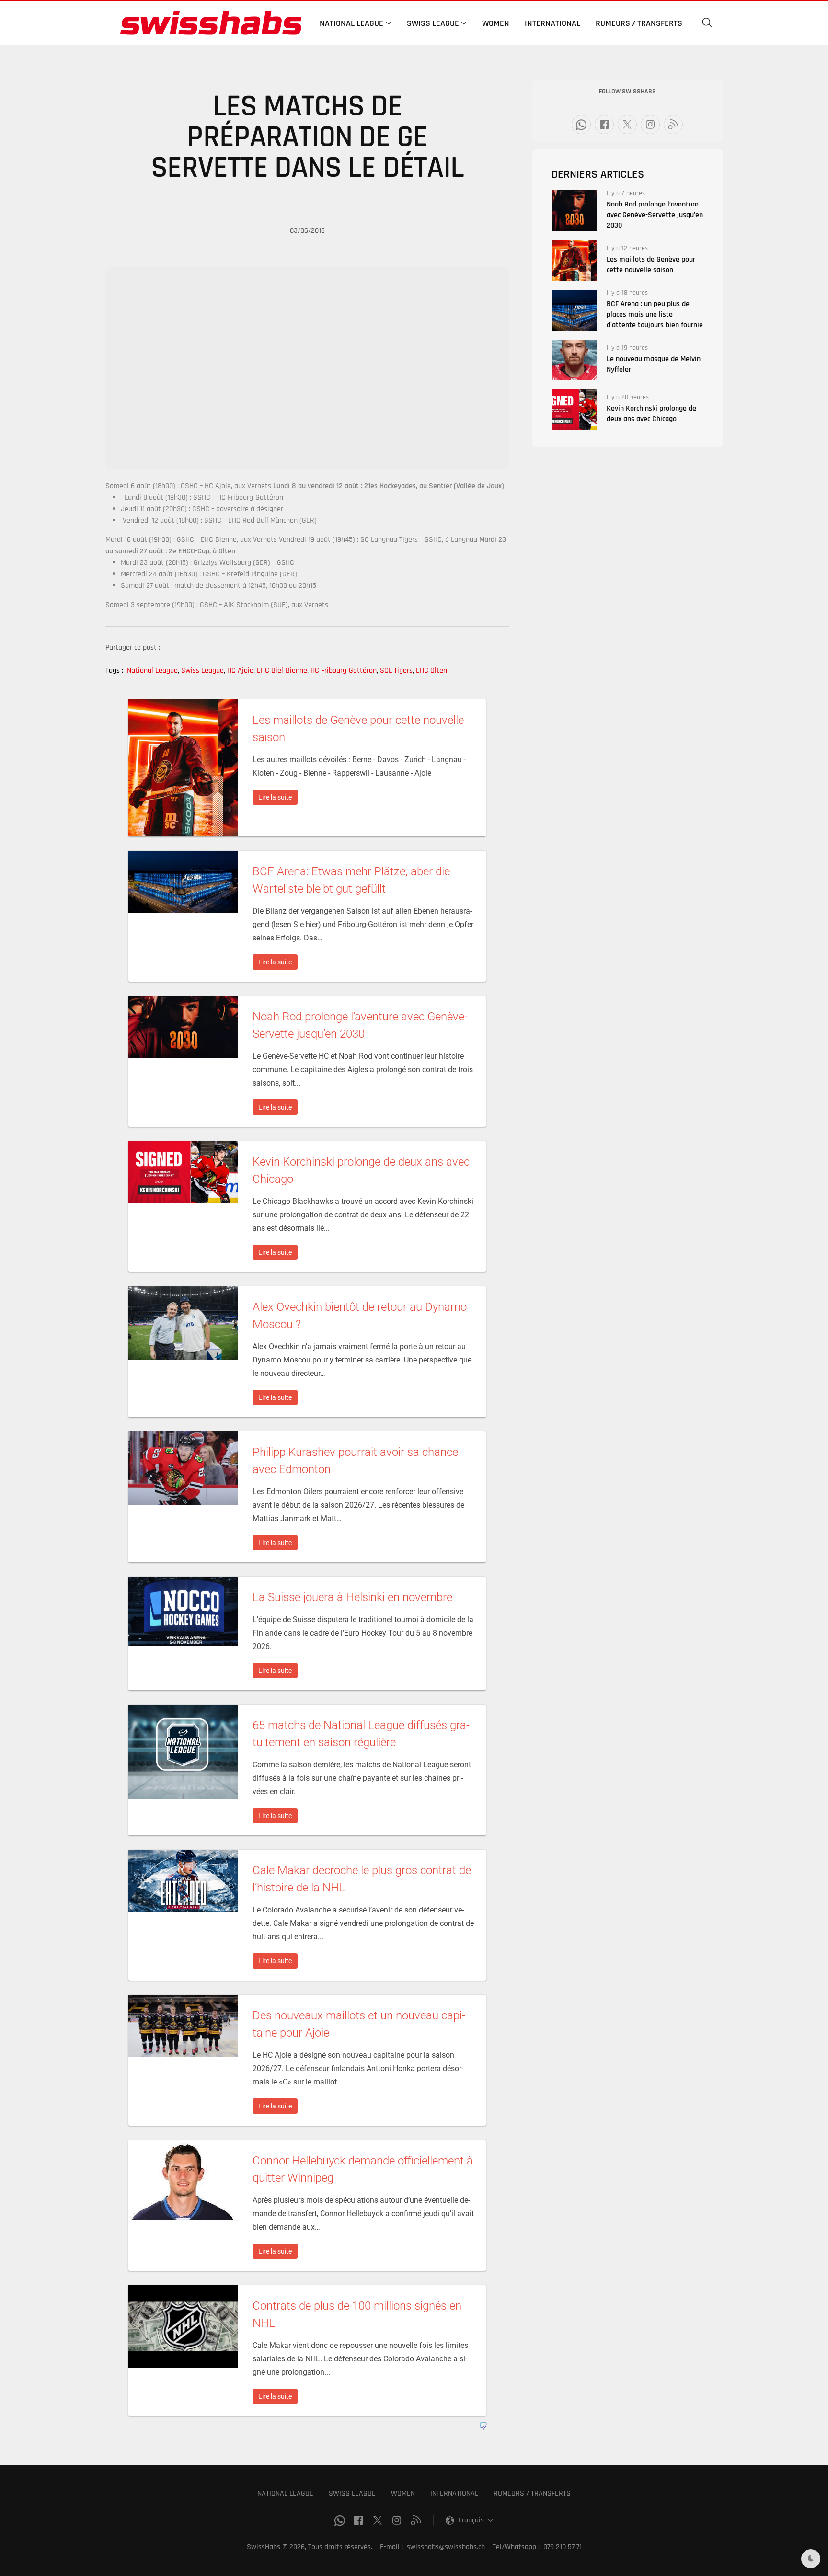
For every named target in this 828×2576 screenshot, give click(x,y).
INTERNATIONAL (454, 2493)
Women (496, 23)
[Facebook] (604, 125)
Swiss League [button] (433, 23)
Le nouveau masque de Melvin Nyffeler (654, 364)
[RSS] (673, 125)
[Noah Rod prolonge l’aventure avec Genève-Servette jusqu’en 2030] (574, 211)
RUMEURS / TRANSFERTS (532, 2493)
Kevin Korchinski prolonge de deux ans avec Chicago (651, 414)
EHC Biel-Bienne (283, 670)
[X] (627, 125)
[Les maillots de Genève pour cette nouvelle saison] (574, 260)
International (552, 23)
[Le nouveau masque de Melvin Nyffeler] (574, 360)
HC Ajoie (241, 670)
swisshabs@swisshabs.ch (446, 2547)
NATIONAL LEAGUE (285, 2493)
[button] (707, 23)
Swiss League (203, 670)
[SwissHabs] (211, 23)
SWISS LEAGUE (352, 2493)
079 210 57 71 (563, 2547)
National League (153, 670)
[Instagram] (650, 125)
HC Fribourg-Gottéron (344, 670)
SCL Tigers (397, 670)
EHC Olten (431, 670)
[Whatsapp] (581, 125)
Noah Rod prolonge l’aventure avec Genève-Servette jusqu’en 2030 (655, 215)
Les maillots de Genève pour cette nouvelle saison (651, 265)
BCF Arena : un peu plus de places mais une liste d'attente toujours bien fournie (655, 315)
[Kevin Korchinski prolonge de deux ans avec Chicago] (574, 409)
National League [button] (351, 23)
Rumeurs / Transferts (639, 23)
